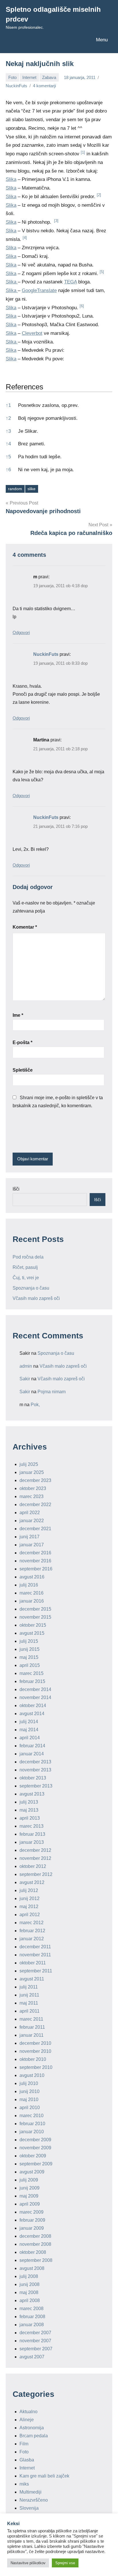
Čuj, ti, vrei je (26, 1278)
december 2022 (35, 1505)
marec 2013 (32, 1826)
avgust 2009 (32, 2172)
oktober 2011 (33, 1963)
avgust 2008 (32, 2268)
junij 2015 (29, 1649)
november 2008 (35, 2244)
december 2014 (35, 1689)
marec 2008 (32, 2309)
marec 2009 (32, 2212)
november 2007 (35, 2341)
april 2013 (30, 1818)
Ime (18, 1015)
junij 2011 (29, 1995)
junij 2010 (29, 2091)
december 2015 (35, 1609)
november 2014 (35, 1697)
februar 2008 (32, 2317)
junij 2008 (29, 2284)
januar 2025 (32, 1472)
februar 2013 (32, 1834)
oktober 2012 (33, 1866)
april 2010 (30, 2108)
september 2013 (36, 1786)
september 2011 (36, 1971)
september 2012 (36, 1874)
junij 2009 (29, 2188)
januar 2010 (32, 2132)
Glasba (27, 2460)
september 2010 (36, 2067)
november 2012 (35, 1858)
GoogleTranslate (39, 290)
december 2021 (35, 1529)
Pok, (35, 1405)
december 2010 (35, 2043)
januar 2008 (32, 2325)
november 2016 (35, 1561)
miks (24, 2484)
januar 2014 (32, 1754)
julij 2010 (29, 2083)
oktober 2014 (33, 1706)
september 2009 (36, 2164)
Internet (29, 77)
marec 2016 (32, 1593)
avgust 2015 (32, 1633)
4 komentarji (44, 86)
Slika (11, 179)
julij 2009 (29, 2180)
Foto (12, 77)
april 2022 (30, 1513)
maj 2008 (29, 2292)
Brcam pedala (34, 2436)
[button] (83, 154)
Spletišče (23, 1070)
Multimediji (31, 2492)
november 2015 (35, 1617)
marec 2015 (32, 1673)
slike (32, 489)
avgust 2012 (32, 1882)
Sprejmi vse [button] (65, 2563)
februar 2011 (32, 2027)
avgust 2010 (32, 2075)
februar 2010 (32, 2124)
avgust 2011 (32, 1979)
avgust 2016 (32, 1577)
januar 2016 (32, 1601)
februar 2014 (32, 1746)
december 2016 (35, 1553)
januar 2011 (32, 2035)
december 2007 (35, 2333)
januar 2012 (32, 1939)
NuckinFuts (16, 86)
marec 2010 (32, 2116)
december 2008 (35, 2236)
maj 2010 (29, 2099)
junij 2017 (29, 1537)
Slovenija (29, 2508)
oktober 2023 (33, 1488)
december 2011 (35, 1947)
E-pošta (22, 1042)
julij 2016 (29, 1585)
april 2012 (30, 1915)
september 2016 (36, 1569)
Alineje (27, 2420)
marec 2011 (31, 2019)
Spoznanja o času (31, 1288)
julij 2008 (29, 2276)
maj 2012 (29, 1907)
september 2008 (36, 2260)
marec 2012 (32, 1923)
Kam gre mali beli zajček (44, 2476)
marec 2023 (32, 1496)
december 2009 (35, 2140)
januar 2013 (32, 1842)
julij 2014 (29, 1722)
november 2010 (35, 2051)
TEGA (70, 282)
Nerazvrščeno (34, 2500)
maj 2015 (29, 1657)
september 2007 (36, 2349)
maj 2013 (29, 1810)
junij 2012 (29, 1898)
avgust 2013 (32, 1794)
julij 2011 (29, 1987)
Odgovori (21, 632)
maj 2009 (29, 2196)
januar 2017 (32, 1545)
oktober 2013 (33, 1778)
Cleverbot (32, 333)
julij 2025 (29, 1464)
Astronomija (32, 2428)
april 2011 (29, 2011)
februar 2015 (32, 1681)
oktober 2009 (33, 2156)
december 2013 (35, 1762)
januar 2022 (32, 1521)
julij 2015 (29, 1641)
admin (26, 1366)
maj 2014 (29, 1730)
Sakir (25, 1379)
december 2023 (35, 1480)
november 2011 (35, 1955)
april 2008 (30, 2300)
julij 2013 (29, 1802)
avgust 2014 (32, 1714)
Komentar (25, 927)
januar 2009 (32, 2228)
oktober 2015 (33, 1625)
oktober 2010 (33, 2059)
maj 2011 (29, 2003)
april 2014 (30, 1738)
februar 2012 (32, 1931)
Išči (16, 1189)
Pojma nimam (52, 1392)
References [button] (24, 387)
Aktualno (28, 2412)
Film (24, 2444)
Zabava (49, 77)
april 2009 (30, 2204)
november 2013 (35, 1770)
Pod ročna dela (28, 1257)
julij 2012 (29, 1890)
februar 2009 (32, 2220)
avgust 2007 (32, 2357)
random (15, 489)
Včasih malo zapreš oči (36, 1298)
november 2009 (35, 2148)
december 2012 (35, 1850)
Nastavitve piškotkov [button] (28, 2563)
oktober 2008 (33, 2252)
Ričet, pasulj (25, 1267)
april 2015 (30, 1665)
